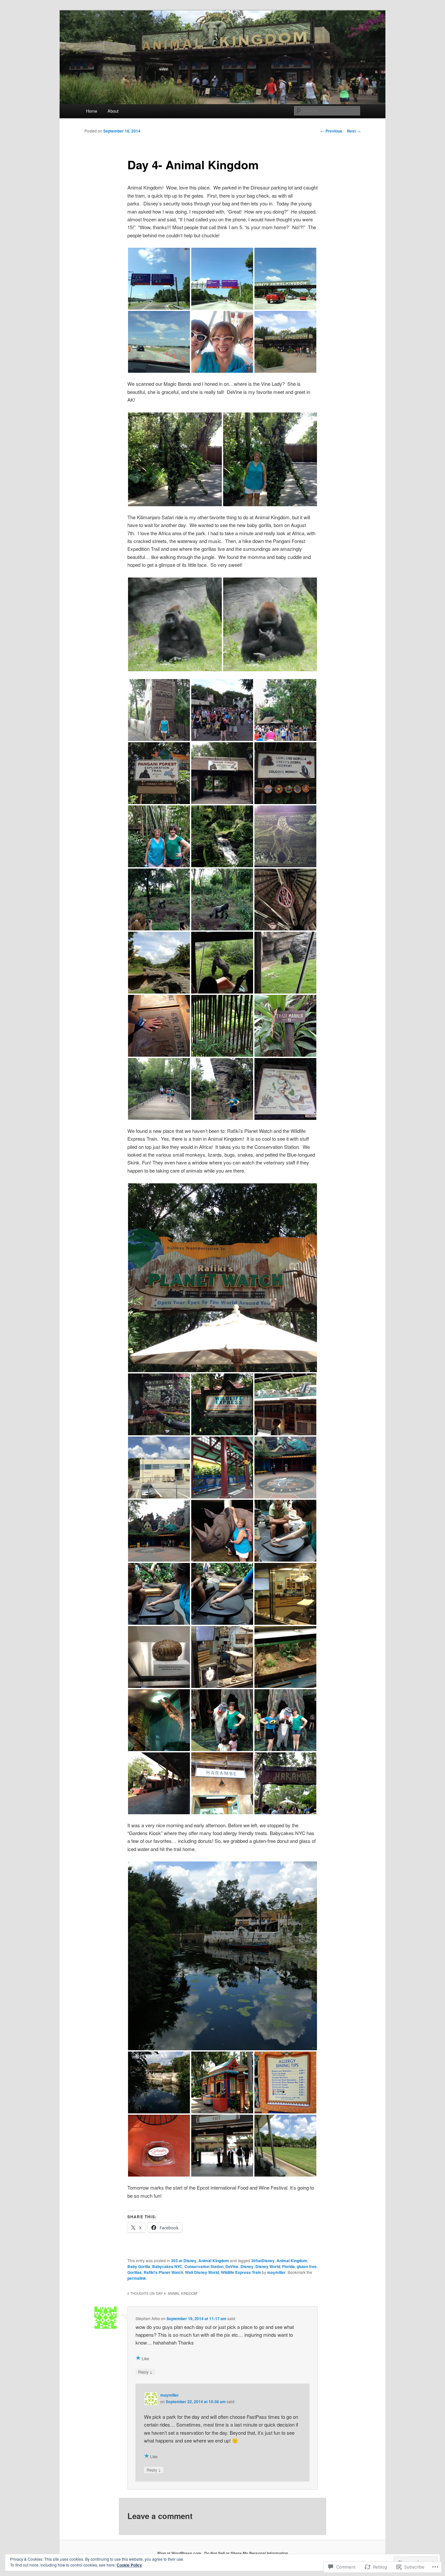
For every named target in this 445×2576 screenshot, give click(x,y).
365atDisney (263, 2261)
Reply (145, 2372)
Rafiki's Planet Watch (163, 2272)
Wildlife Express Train (241, 2272)
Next (354, 131)
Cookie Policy (129, 2565)
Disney (247, 2266)
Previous (331, 131)
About (113, 111)
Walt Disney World (202, 2272)
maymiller (276, 2272)
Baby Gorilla (139, 2266)
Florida (288, 2266)
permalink (137, 2278)
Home (92, 111)
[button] (159, 279)
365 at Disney (184, 2261)
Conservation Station (204, 2266)
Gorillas (135, 2272)
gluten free (307, 2266)
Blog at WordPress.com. (180, 2553)
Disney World (268, 2266)
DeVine (232, 2266)
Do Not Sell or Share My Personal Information (246, 2553)
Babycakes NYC (167, 2266)
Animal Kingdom (214, 2261)
